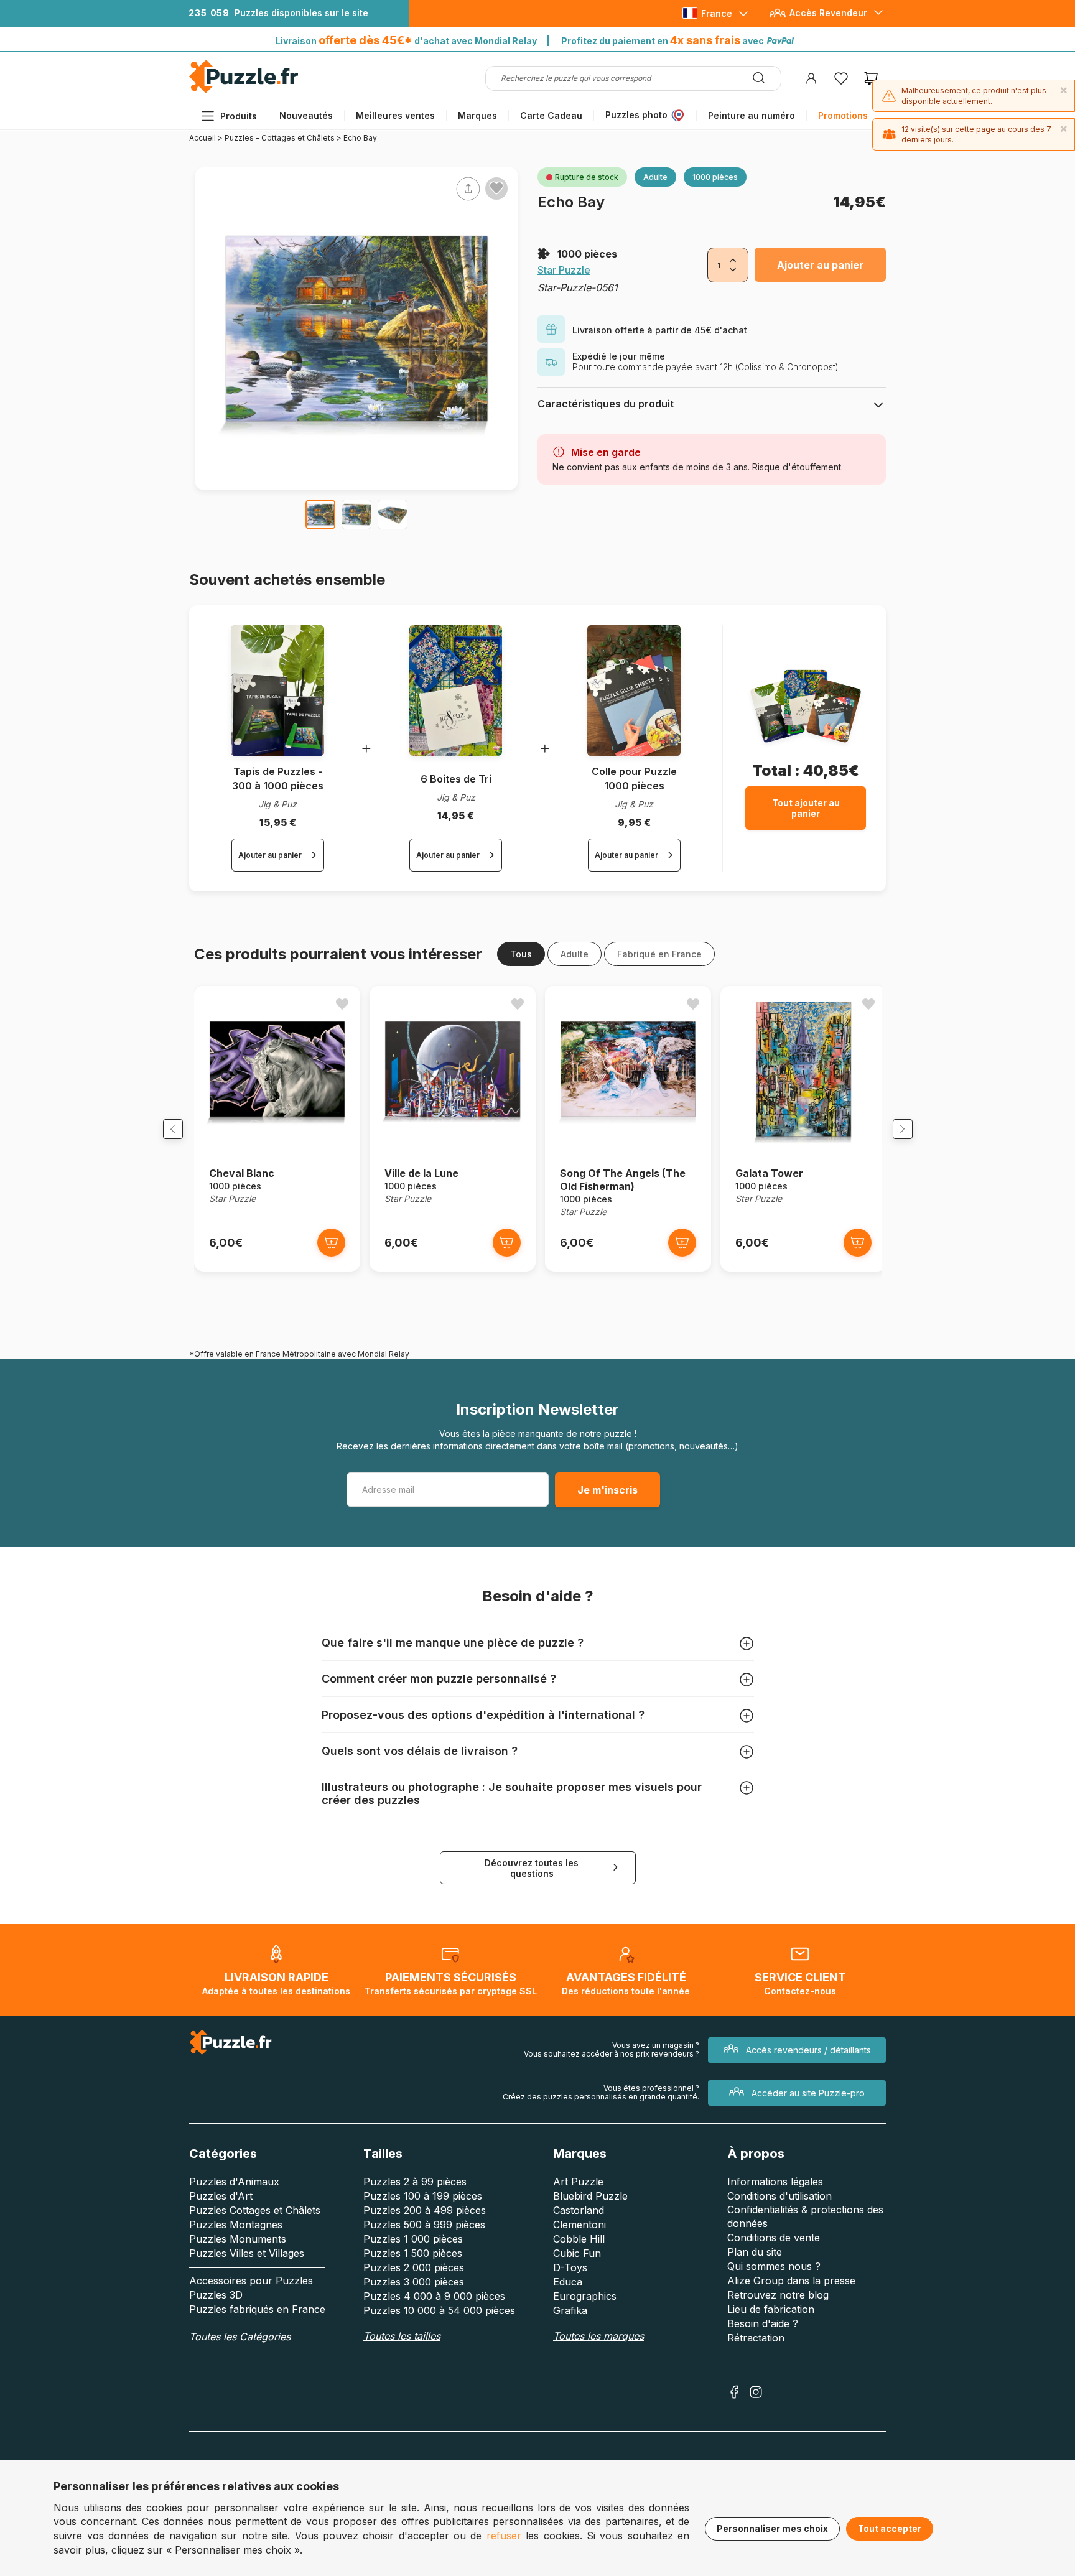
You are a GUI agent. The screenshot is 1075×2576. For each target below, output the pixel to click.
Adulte (575, 954)
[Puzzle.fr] (244, 90)
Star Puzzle (564, 270)
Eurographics (585, 2296)
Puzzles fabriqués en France (257, 2309)
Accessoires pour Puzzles (251, 2281)
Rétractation (756, 2338)
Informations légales (775, 2182)
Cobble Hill (579, 2239)
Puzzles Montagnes (236, 2225)
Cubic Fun (577, 2253)
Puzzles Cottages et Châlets (255, 2210)
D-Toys (570, 2267)
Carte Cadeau (551, 115)
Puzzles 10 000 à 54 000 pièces (439, 2310)
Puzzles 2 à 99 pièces (415, 2182)
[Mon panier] (871, 78)
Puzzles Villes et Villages (247, 2253)
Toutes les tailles (402, 2336)
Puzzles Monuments (238, 2239)
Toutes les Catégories (240, 2337)
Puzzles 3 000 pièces (414, 2282)
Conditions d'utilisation (779, 2196)
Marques (477, 115)
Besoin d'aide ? (763, 2323)
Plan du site (755, 2252)
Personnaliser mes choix (772, 2528)
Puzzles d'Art (221, 2196)
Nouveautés (306, 115)
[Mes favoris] (841, 78)
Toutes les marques (598, 2336)
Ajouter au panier (820, 265)
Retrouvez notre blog (778, 2295)
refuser (504, 2536)
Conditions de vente (774, 2238)
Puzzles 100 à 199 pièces (423, 2196)
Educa (568, 2282)
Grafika (570, 2310)
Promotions (843, 115)
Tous (521, 954)
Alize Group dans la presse (791, 2281)
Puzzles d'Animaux (234, 2182)
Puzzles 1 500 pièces (413, 2253)
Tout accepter (890, 2528)
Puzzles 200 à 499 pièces (425, 2210)
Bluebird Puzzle (590, 2196)
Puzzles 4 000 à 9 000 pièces (434, 2296)
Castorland (579, 2210)
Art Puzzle (578, 2182)
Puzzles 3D (216, 2295)
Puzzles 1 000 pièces (413, 2239)
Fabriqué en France (659, 954)
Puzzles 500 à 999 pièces (424, 2225)
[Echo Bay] (320, 514)
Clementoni (579, 2225)
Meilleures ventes (395, 115)
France (717, 13)
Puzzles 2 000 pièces (414, 2267)
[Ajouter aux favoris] (496, 188)
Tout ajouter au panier (806, 808)
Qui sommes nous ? (774, 2266)
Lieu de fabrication (771, 2309)
